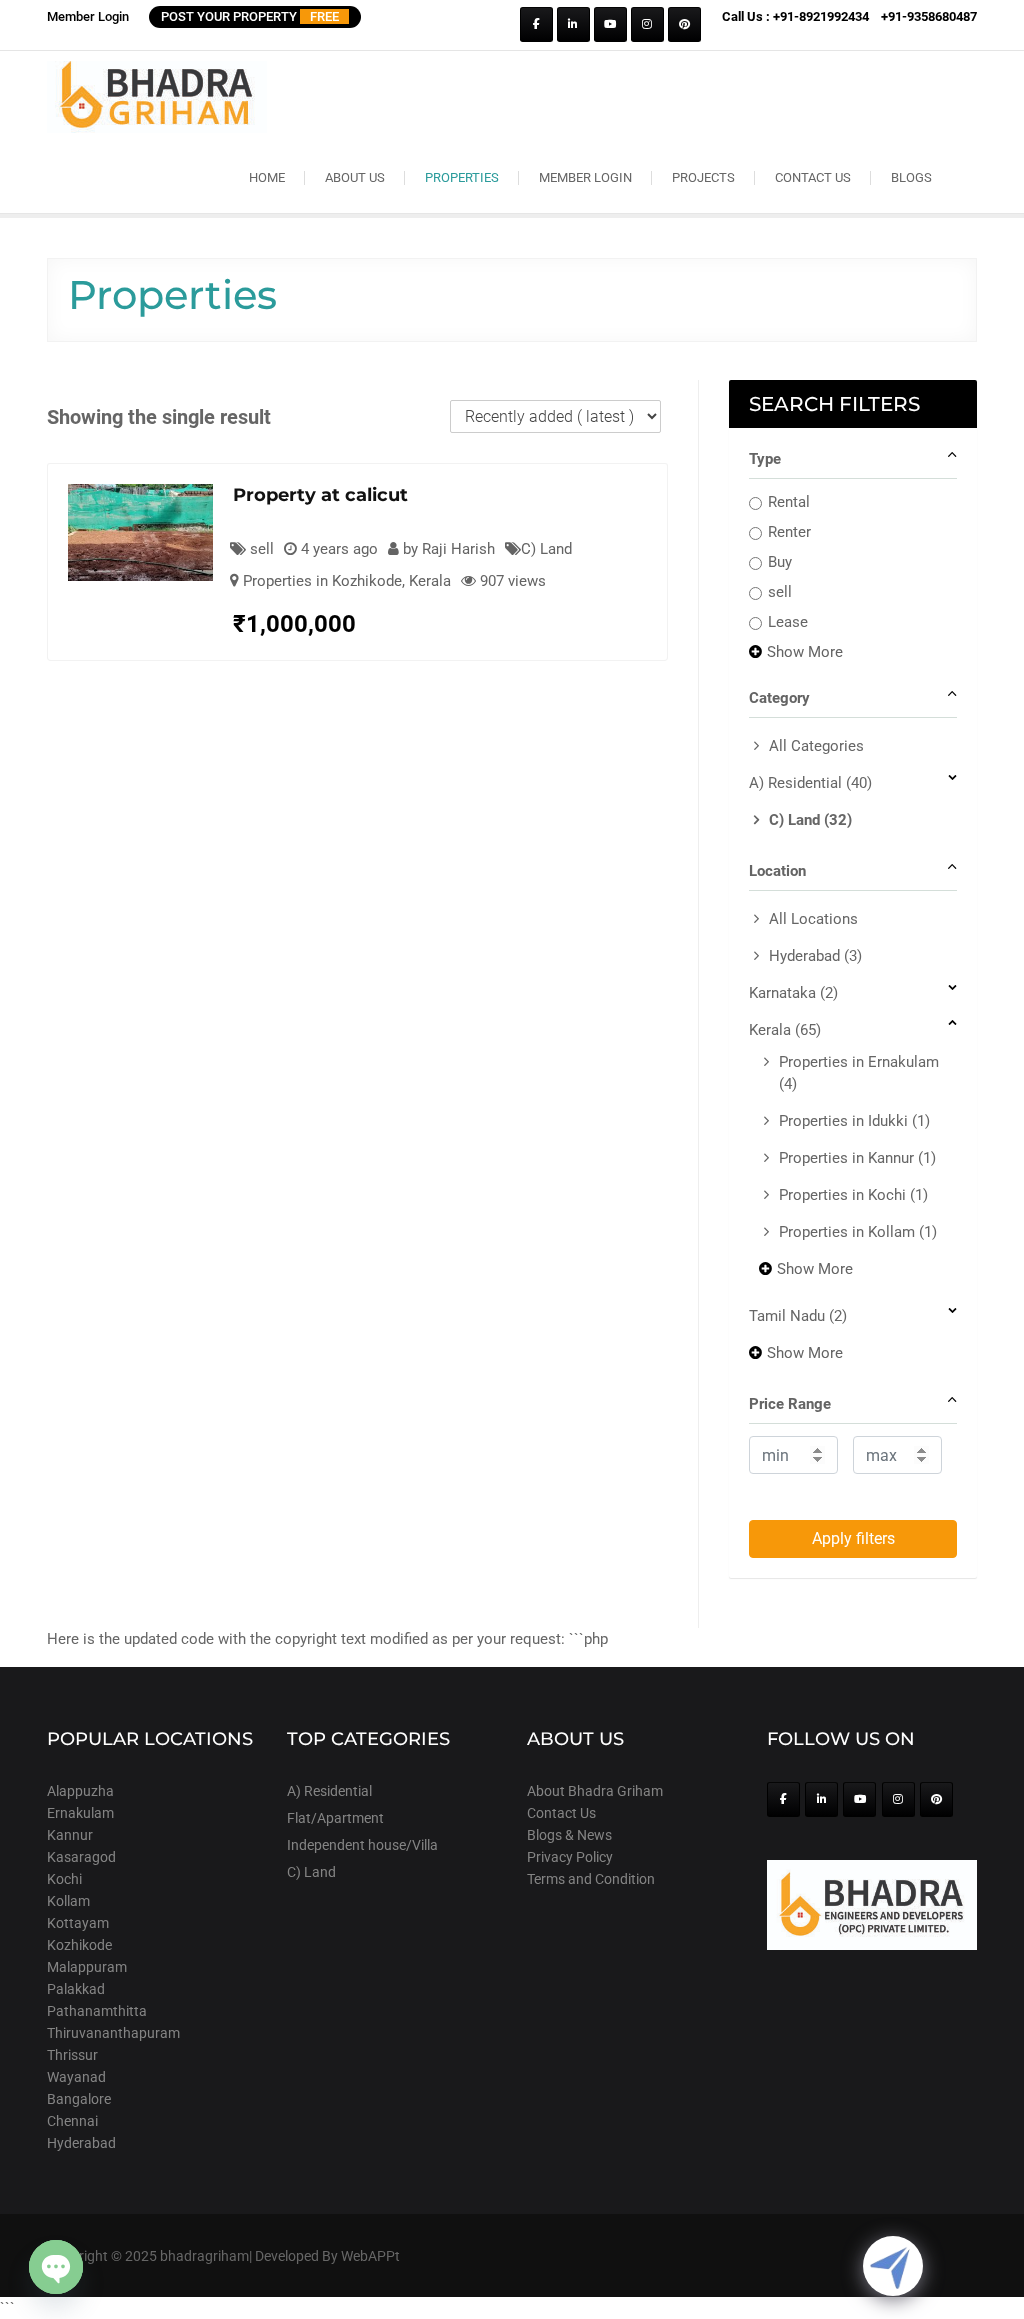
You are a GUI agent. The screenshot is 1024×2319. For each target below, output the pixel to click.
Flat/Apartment (335, 1818)
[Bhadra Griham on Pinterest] (684, 24)
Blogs (911, 177)
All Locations (813, 919)
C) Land (546, 549)
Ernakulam (80, 1813)
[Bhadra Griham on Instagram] (647, 24)
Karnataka (793, 993)
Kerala (430, 581)
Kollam (68, 1901)
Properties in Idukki (854, 1121)
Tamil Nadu (798, 1316)
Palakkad (76, 1989)
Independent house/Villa (362, 1845)
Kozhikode (79, 1945)
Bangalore (79, 2099)
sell (780, 592)
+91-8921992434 (821, 16)
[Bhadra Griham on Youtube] (610, 24)
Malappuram (87, 1967)
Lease (788, 622)
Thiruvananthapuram (113, 2033)
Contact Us (813, 177)
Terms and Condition (591, 1879)
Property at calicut (320, 495)
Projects (703, 177)
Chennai (72, 2121)
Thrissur (72, 2055)
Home (267, 177)
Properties (462, 177)
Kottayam (78, 1923)
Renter (789, 532)
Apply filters (853, 1538)
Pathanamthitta (97, 2011)
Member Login (88, 16)
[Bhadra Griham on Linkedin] (573, 24)
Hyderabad (815, 956)
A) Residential (810, 783)
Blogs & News (569, 1835)
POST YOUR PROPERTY (250, 16)
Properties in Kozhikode (322, 581)
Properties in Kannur (857, 1158)
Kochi (64, 1879)
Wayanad (76, 2077)
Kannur (70, 1835)
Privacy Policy (570, 1857)
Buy (780, 562)
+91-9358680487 (929, 16)
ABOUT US (355, 177)
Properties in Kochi (853, 1195)
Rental (789, 502)
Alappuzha (80, 1791)
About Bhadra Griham (595, 1791)
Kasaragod (81, 1857)
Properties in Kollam (858, 1232)
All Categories (816, 746)
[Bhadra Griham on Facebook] (536, 24)
